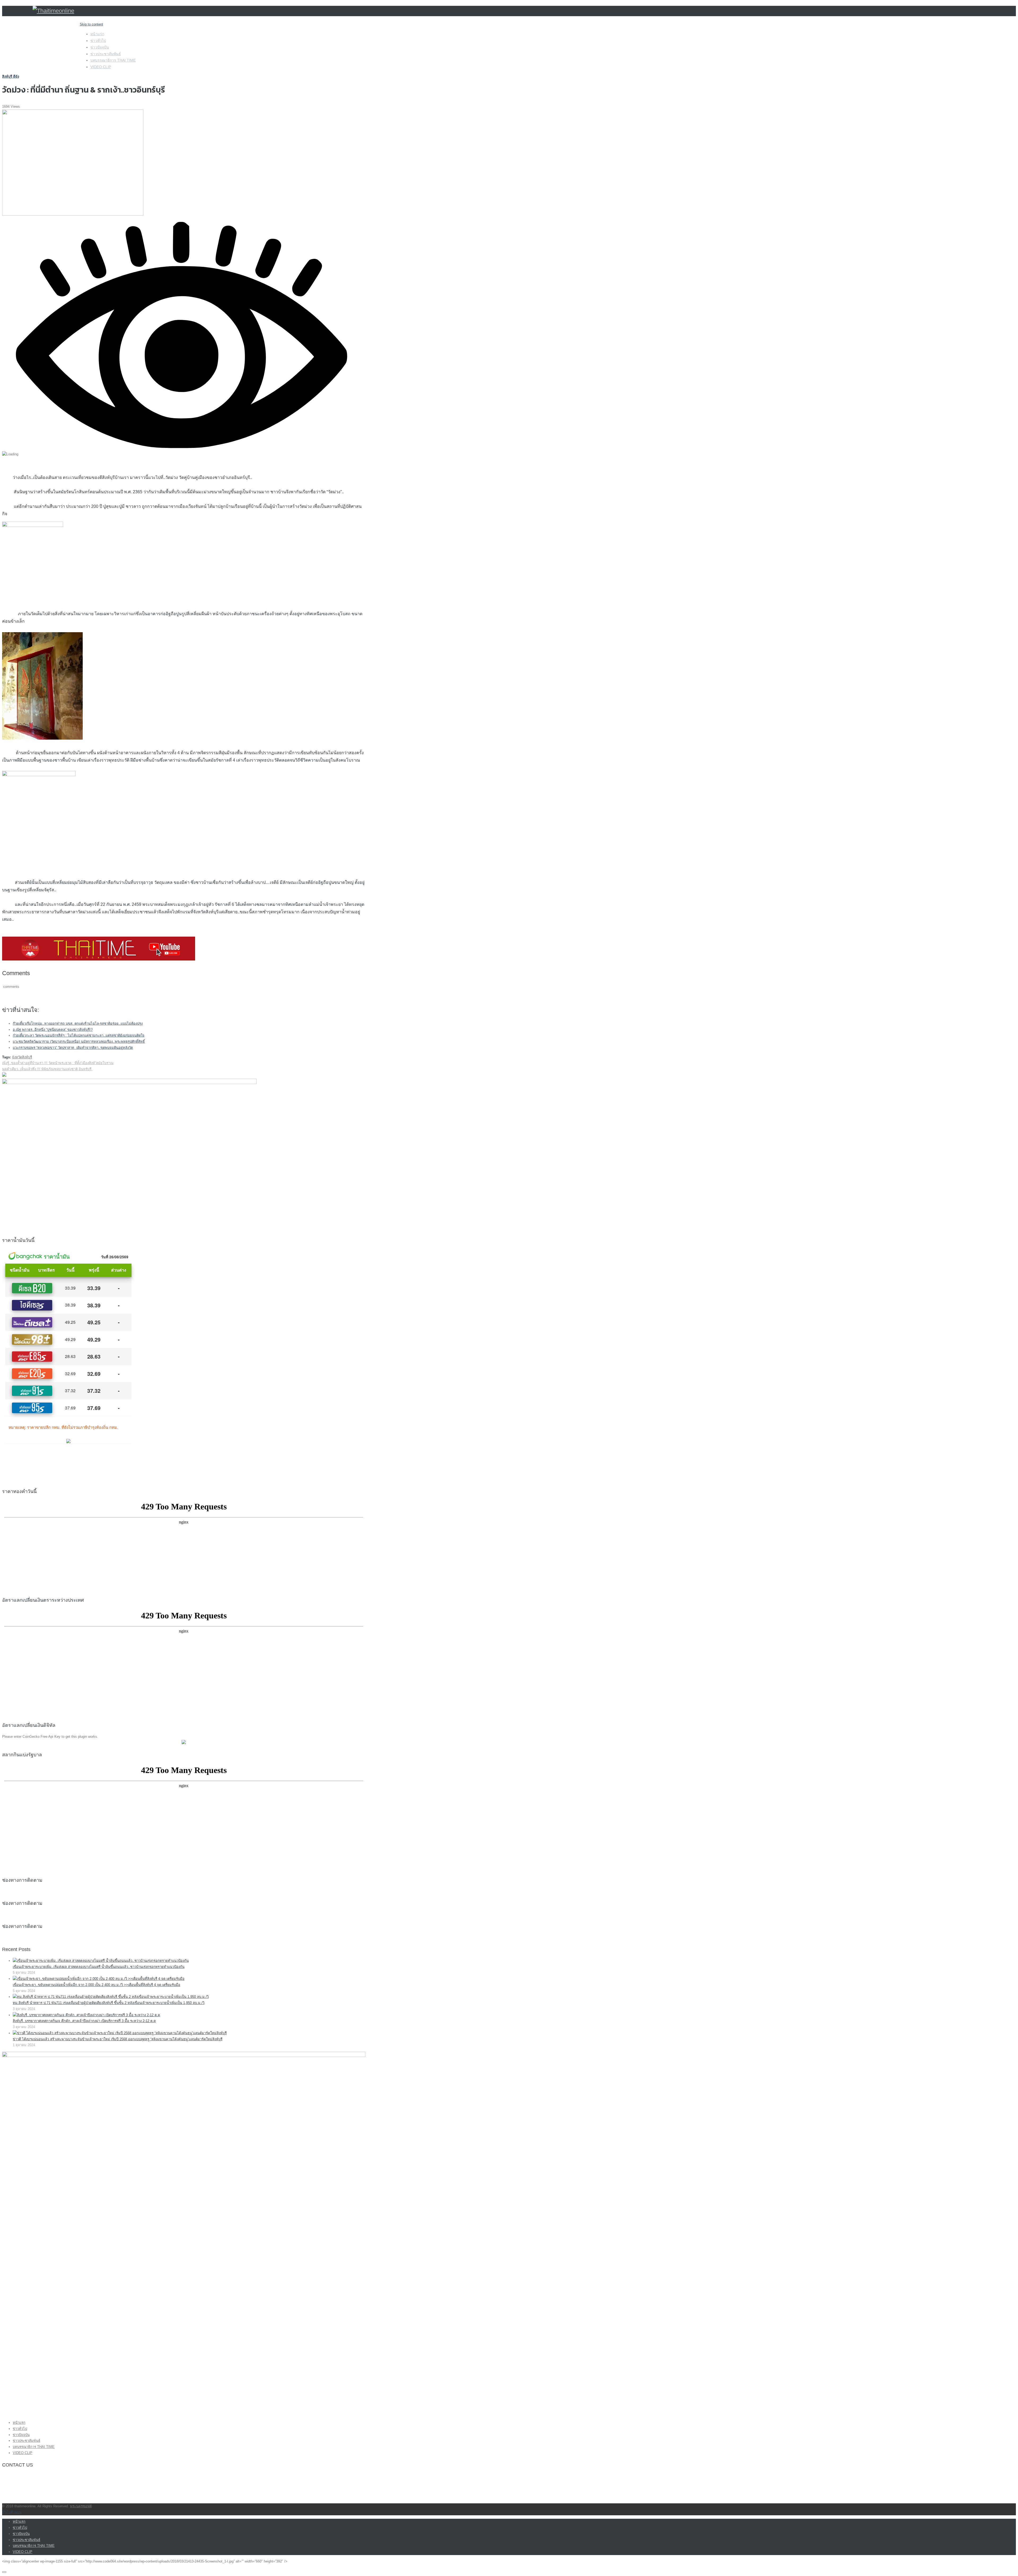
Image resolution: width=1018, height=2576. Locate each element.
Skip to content (91, 24)
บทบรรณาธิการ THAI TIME (113, 60)
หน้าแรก (97, 34)
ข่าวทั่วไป (98, 41)
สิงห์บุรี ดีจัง (11, 77)
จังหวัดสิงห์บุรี (22, 1057)
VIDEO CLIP (101, 67)
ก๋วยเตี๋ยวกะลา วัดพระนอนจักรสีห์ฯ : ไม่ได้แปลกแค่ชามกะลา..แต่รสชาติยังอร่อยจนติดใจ (79, 1035)
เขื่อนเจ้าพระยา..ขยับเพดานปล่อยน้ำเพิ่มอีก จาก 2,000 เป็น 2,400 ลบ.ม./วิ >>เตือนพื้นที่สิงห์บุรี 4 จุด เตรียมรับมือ (96, 1985)
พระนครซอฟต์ (81, 2506)
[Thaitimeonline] (53, 11)
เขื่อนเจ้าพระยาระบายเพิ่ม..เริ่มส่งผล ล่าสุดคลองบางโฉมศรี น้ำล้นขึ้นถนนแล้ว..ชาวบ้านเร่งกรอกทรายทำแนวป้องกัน (99, 1967)
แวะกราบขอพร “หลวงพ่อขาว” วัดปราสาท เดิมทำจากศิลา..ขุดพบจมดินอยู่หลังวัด (73, 1048)
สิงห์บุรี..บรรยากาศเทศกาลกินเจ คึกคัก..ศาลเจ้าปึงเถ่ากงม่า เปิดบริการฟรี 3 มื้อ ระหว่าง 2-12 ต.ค (84, 2021)
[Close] (4, 2572)
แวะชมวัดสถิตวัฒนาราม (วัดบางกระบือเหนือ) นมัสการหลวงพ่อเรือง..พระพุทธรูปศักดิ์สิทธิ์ (79, 1042)
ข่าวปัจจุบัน (100, 47)
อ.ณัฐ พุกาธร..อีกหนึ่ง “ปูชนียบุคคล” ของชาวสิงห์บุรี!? (53, 1030)
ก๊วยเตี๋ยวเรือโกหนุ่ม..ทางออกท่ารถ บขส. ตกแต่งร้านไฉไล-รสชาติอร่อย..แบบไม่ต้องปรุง (78, 1023)
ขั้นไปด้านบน (12, 2512)
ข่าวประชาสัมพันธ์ (106, 54)
